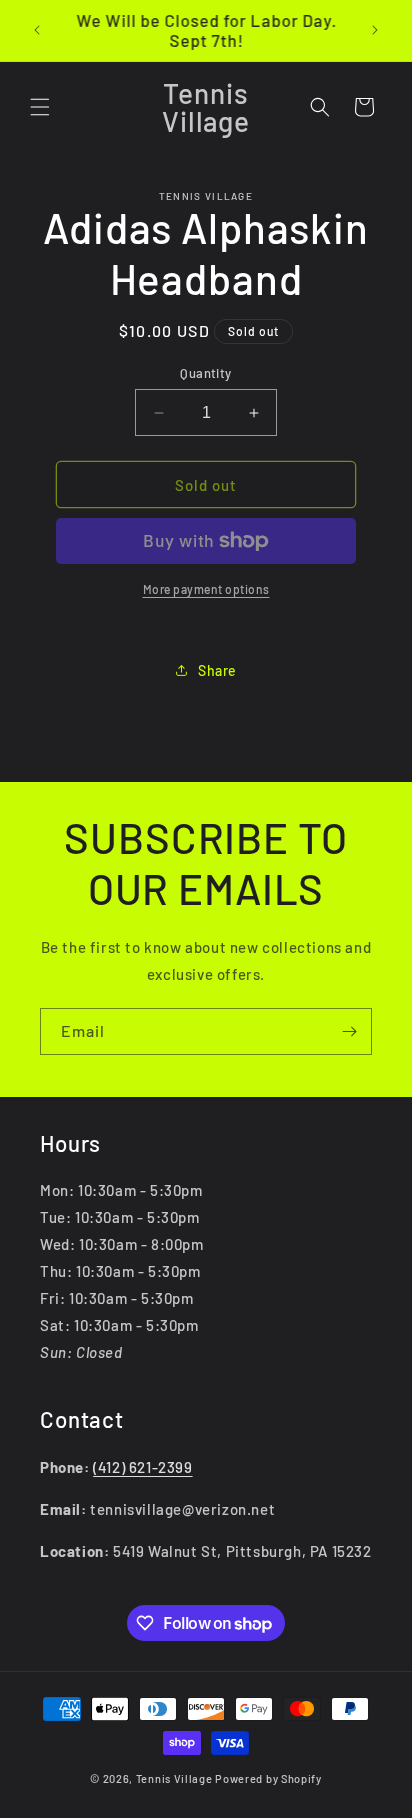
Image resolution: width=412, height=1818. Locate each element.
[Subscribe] (349, 1031)
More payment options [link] (206, 589)
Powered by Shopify (268, 1778)
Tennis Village (174, 1778)
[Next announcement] (375, 30)
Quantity (205, 373)
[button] (40, 107)
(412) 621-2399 (142, 1467)
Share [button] (217, 670)
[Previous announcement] (37, 30)
